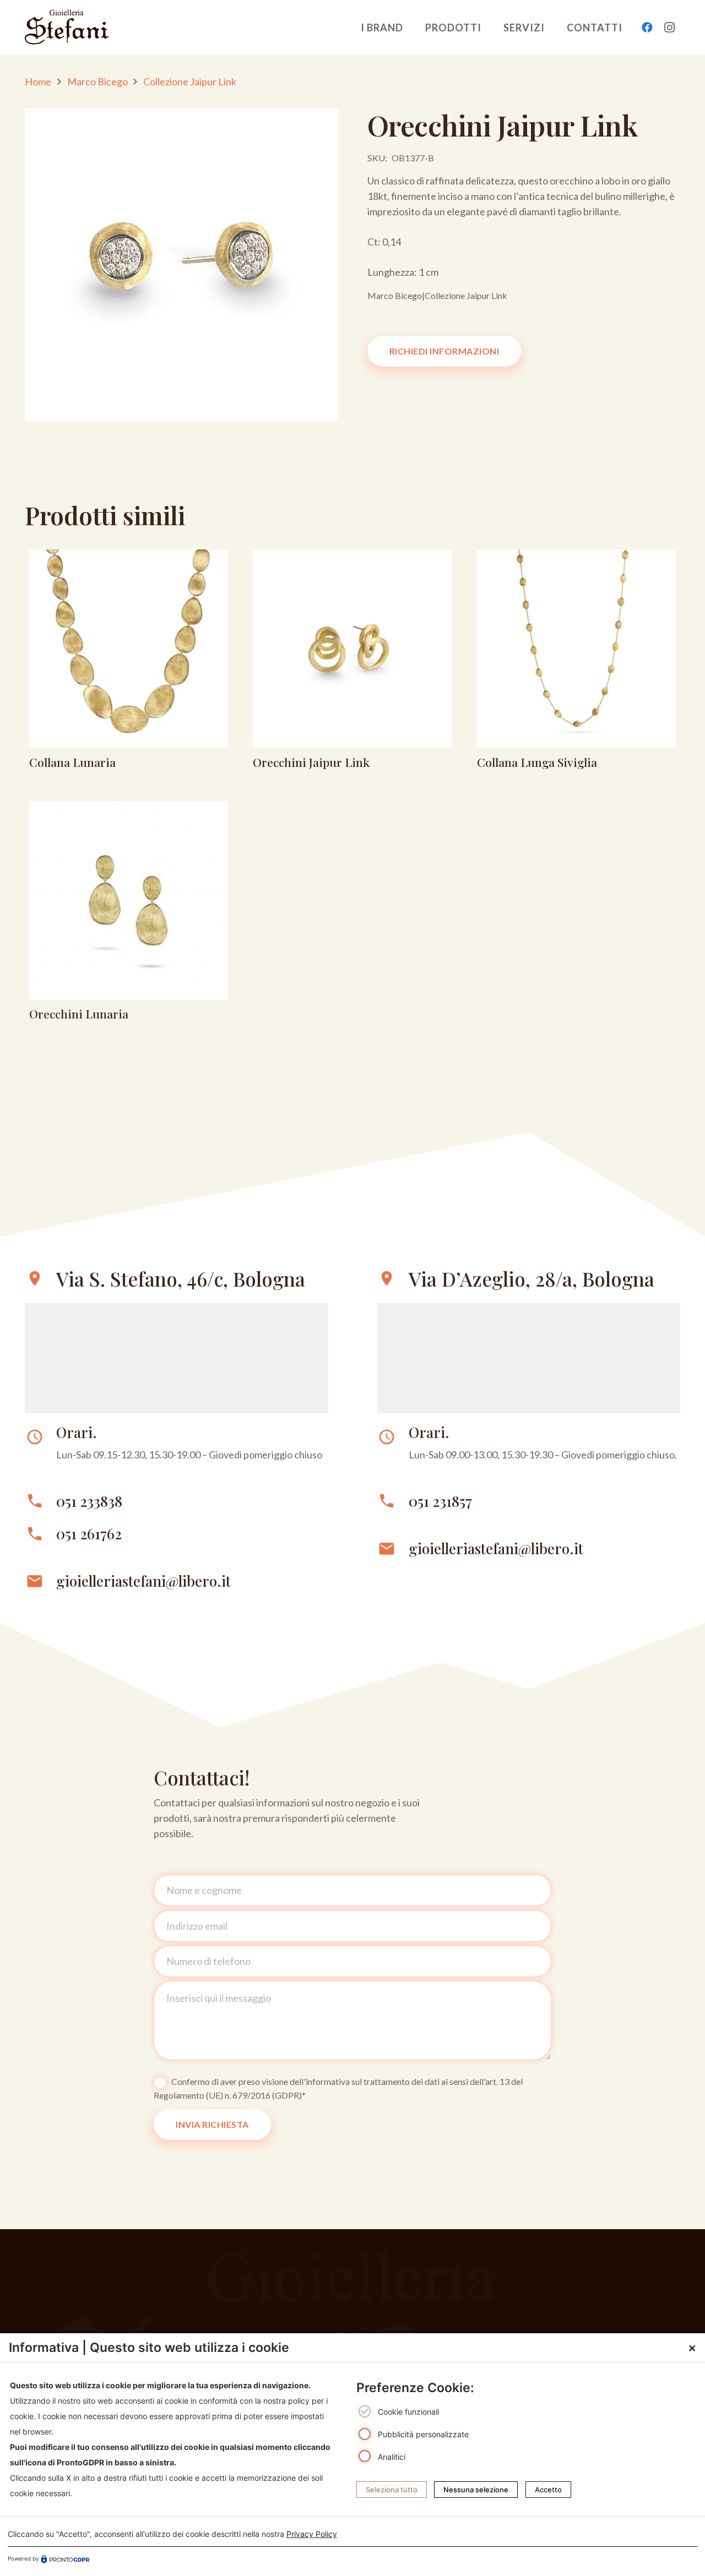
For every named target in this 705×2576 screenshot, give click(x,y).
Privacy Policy (312, 2534)
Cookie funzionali (408, 2412)
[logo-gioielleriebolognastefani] (67, 28)
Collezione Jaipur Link (190, 81)
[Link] (129, 663)
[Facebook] (647, 28)
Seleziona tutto (392, 2489)
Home (38, 81)
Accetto (548, 2489)
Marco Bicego (97, 81)
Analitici (392, 2456)
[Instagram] (669, 28)
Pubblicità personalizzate (423, 2434)
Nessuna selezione (476, 2489)
